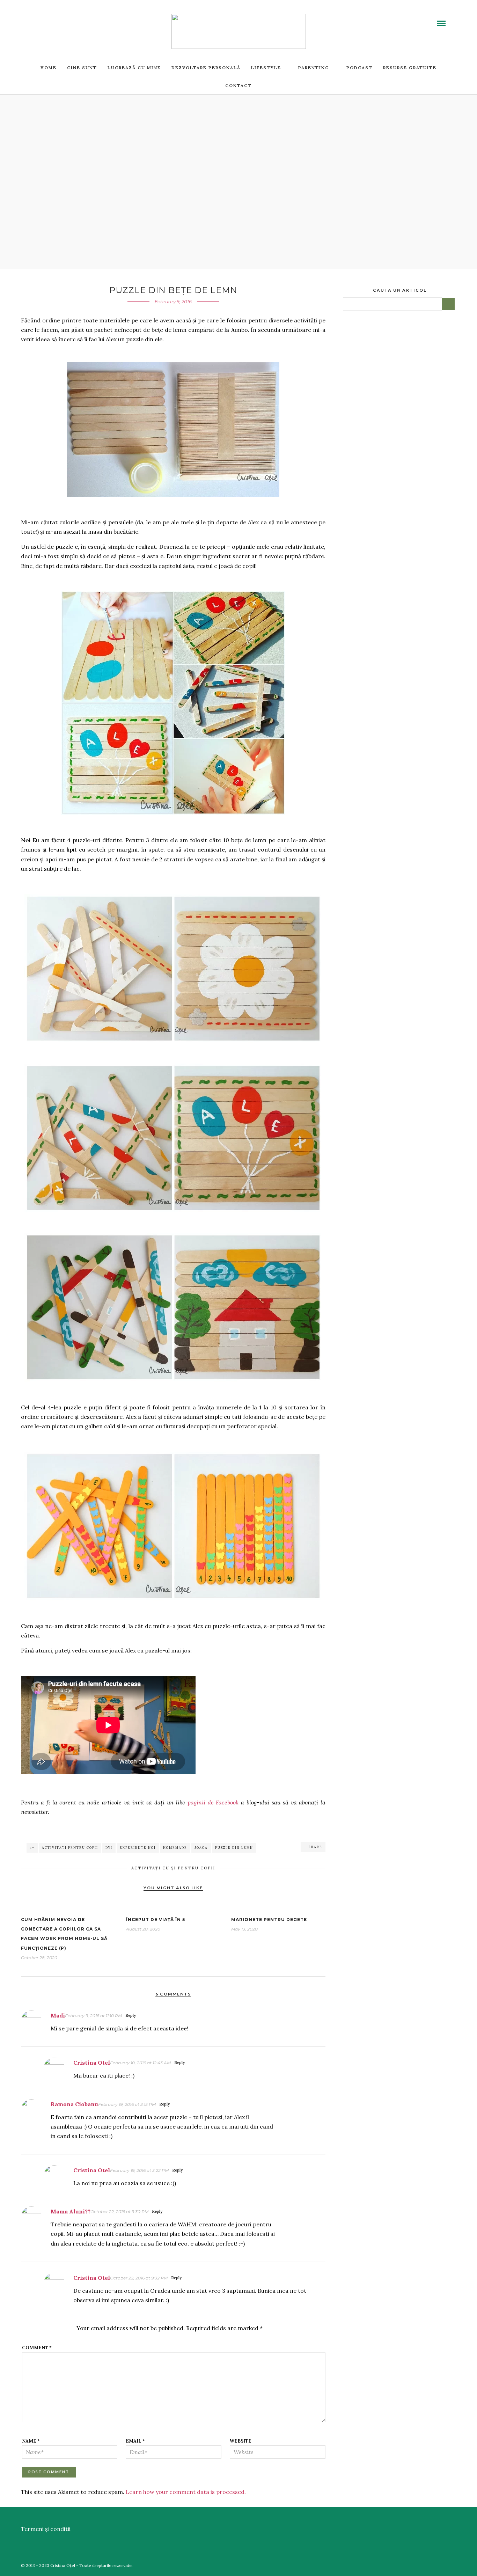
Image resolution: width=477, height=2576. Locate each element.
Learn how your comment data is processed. (186, 2492)
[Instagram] (76, 19)
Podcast (359, 68)
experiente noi (138, 1848)
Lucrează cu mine (134, 68)
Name (31, 2441)
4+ (32, 1848)
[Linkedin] (59, 19)
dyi (109, 1848)
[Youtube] (51, 19)
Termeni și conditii (46, 2529)
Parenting (314, 68)
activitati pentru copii (70, 1848)
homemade (175, 1848)
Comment (37, 2348)
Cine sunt (82, 68)
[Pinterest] (67, 19)
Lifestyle (266, 68)
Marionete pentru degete (269, 1920)
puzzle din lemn (234, 1848)
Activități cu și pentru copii (173, 1868)
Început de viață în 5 (156, 1920)
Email (135, 2441)
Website (241, 2441)
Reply (131, 2015)
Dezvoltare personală (206, 68)
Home (49, 68)
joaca (201, 1848)
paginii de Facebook (213, 1802)
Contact (239, 85)
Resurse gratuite (410, 68)
